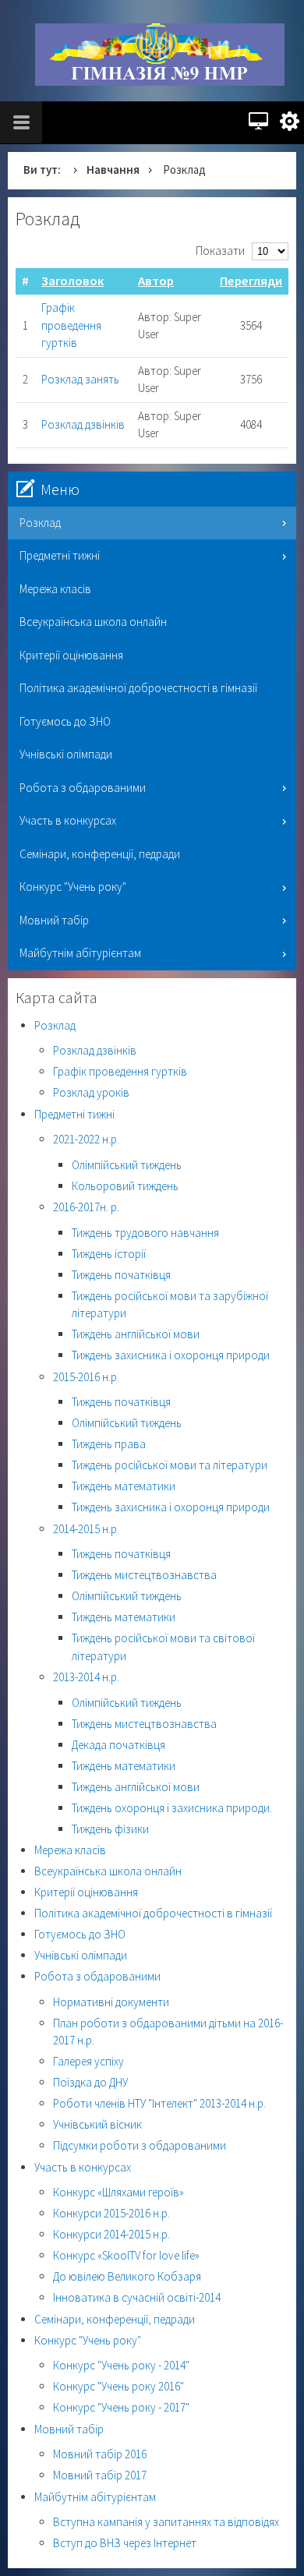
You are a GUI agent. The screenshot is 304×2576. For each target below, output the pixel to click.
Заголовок (72, 281)
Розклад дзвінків (83, 424)
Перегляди (251, 281)
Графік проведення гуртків (71, 325)
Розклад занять (80, 379)
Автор (156, 281)
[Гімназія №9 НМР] (160, 55)
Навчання (113, 170)
